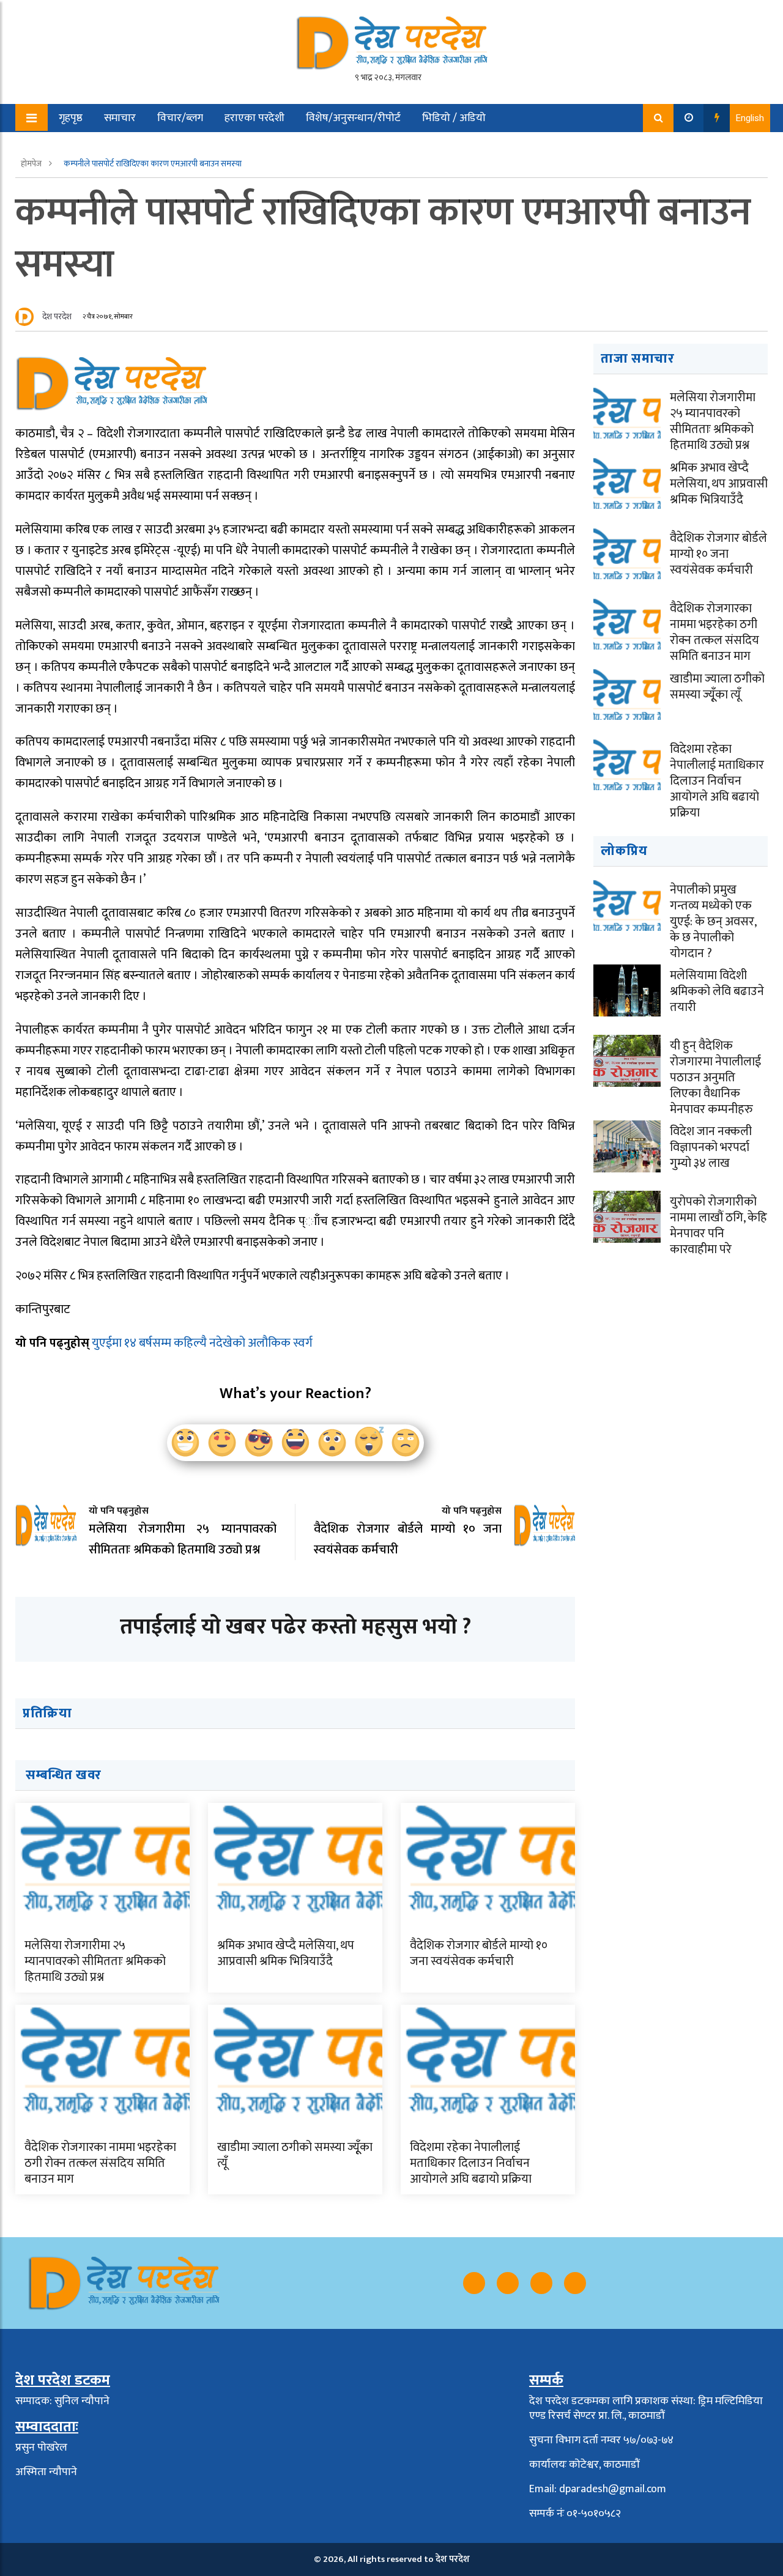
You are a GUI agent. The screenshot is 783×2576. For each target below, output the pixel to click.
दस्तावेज (158, 146)
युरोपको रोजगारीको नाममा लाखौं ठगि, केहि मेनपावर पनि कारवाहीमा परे (718, 1226)
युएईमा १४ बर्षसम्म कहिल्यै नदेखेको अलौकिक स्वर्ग (202, 1343)
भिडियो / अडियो (454, 118)
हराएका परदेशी (254, 118)
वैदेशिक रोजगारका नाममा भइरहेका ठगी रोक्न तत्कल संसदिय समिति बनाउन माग (100, 2163)
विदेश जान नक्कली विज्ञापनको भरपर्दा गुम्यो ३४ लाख (711, 1147)
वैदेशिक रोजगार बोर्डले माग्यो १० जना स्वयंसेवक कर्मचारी (479, 1953)
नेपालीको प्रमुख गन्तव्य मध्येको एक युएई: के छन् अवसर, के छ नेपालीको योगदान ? (713, 922)
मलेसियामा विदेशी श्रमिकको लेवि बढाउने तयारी (717, 991)
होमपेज (32, 164)
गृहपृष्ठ (71, 118)
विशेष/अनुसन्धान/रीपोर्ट (353, 118)
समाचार (120, 118)
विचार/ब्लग (180, 118)
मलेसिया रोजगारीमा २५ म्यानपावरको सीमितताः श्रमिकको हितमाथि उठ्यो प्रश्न (95, 1961)
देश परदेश (57, 316)
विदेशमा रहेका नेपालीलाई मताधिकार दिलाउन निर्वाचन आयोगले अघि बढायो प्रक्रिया (471, 2163)
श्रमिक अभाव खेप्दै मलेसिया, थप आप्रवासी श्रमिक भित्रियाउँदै (286, 1953)
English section (85, 146)
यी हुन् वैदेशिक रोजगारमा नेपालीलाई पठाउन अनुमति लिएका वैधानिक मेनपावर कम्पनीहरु (715, 1078)
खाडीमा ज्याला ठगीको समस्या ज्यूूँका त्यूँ (295, 2155)
